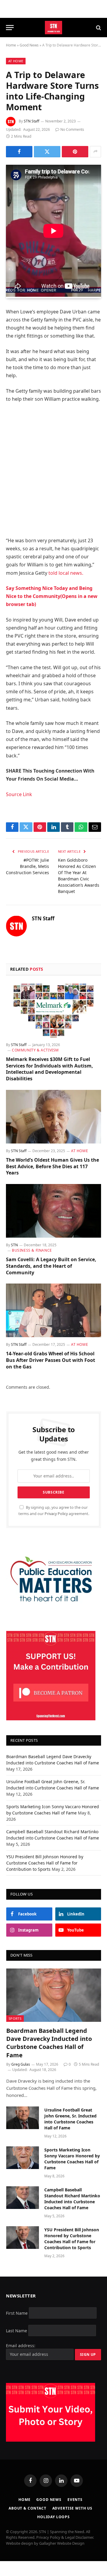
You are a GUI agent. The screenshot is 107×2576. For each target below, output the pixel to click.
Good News (29, 45)
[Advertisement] (53, 470)
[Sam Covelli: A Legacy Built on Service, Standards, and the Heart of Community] (53, 1211)
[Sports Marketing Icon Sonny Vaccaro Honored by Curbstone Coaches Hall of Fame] (23, 2158)
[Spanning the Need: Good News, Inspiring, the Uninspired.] (54, 28)
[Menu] (10, 28)
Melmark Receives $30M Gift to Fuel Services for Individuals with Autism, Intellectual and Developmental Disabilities (49, 1069)
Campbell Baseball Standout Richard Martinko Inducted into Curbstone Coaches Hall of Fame (72, 2199)
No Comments (72, 129)
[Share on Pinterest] (75, 152)
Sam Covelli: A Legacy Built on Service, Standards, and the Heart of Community (51, 1266)
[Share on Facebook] (19, 152)
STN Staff (32, 121)
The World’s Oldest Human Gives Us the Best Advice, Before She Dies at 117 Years (52, 1166)
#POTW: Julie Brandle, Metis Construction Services (27, 866)
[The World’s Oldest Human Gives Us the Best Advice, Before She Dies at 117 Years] (53, 1117)
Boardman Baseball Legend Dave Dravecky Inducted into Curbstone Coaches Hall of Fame (49, 2043)
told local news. (66, 573)
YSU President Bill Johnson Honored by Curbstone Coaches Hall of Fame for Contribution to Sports (45, 1863)
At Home (16, 61)
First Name (17, 2313)
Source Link (19, 794)
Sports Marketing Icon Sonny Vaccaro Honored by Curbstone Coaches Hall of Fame (72, 2159)
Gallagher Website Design (62, 2543)
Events (75, 2500)
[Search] (98, 28)
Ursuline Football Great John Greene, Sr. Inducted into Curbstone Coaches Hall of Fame (70, 2119)
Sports (15, 2018)
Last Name (16, 2330)
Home (11, 45)
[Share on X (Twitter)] (47, 152)
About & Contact (27, 2508)
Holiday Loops (53, 2517)
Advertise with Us (72, 2508)
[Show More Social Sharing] (95, 152)
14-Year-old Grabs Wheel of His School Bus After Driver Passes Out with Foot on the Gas (51, 1360)
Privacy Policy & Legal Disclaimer (65, 2537)
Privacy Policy (56, 1514)
